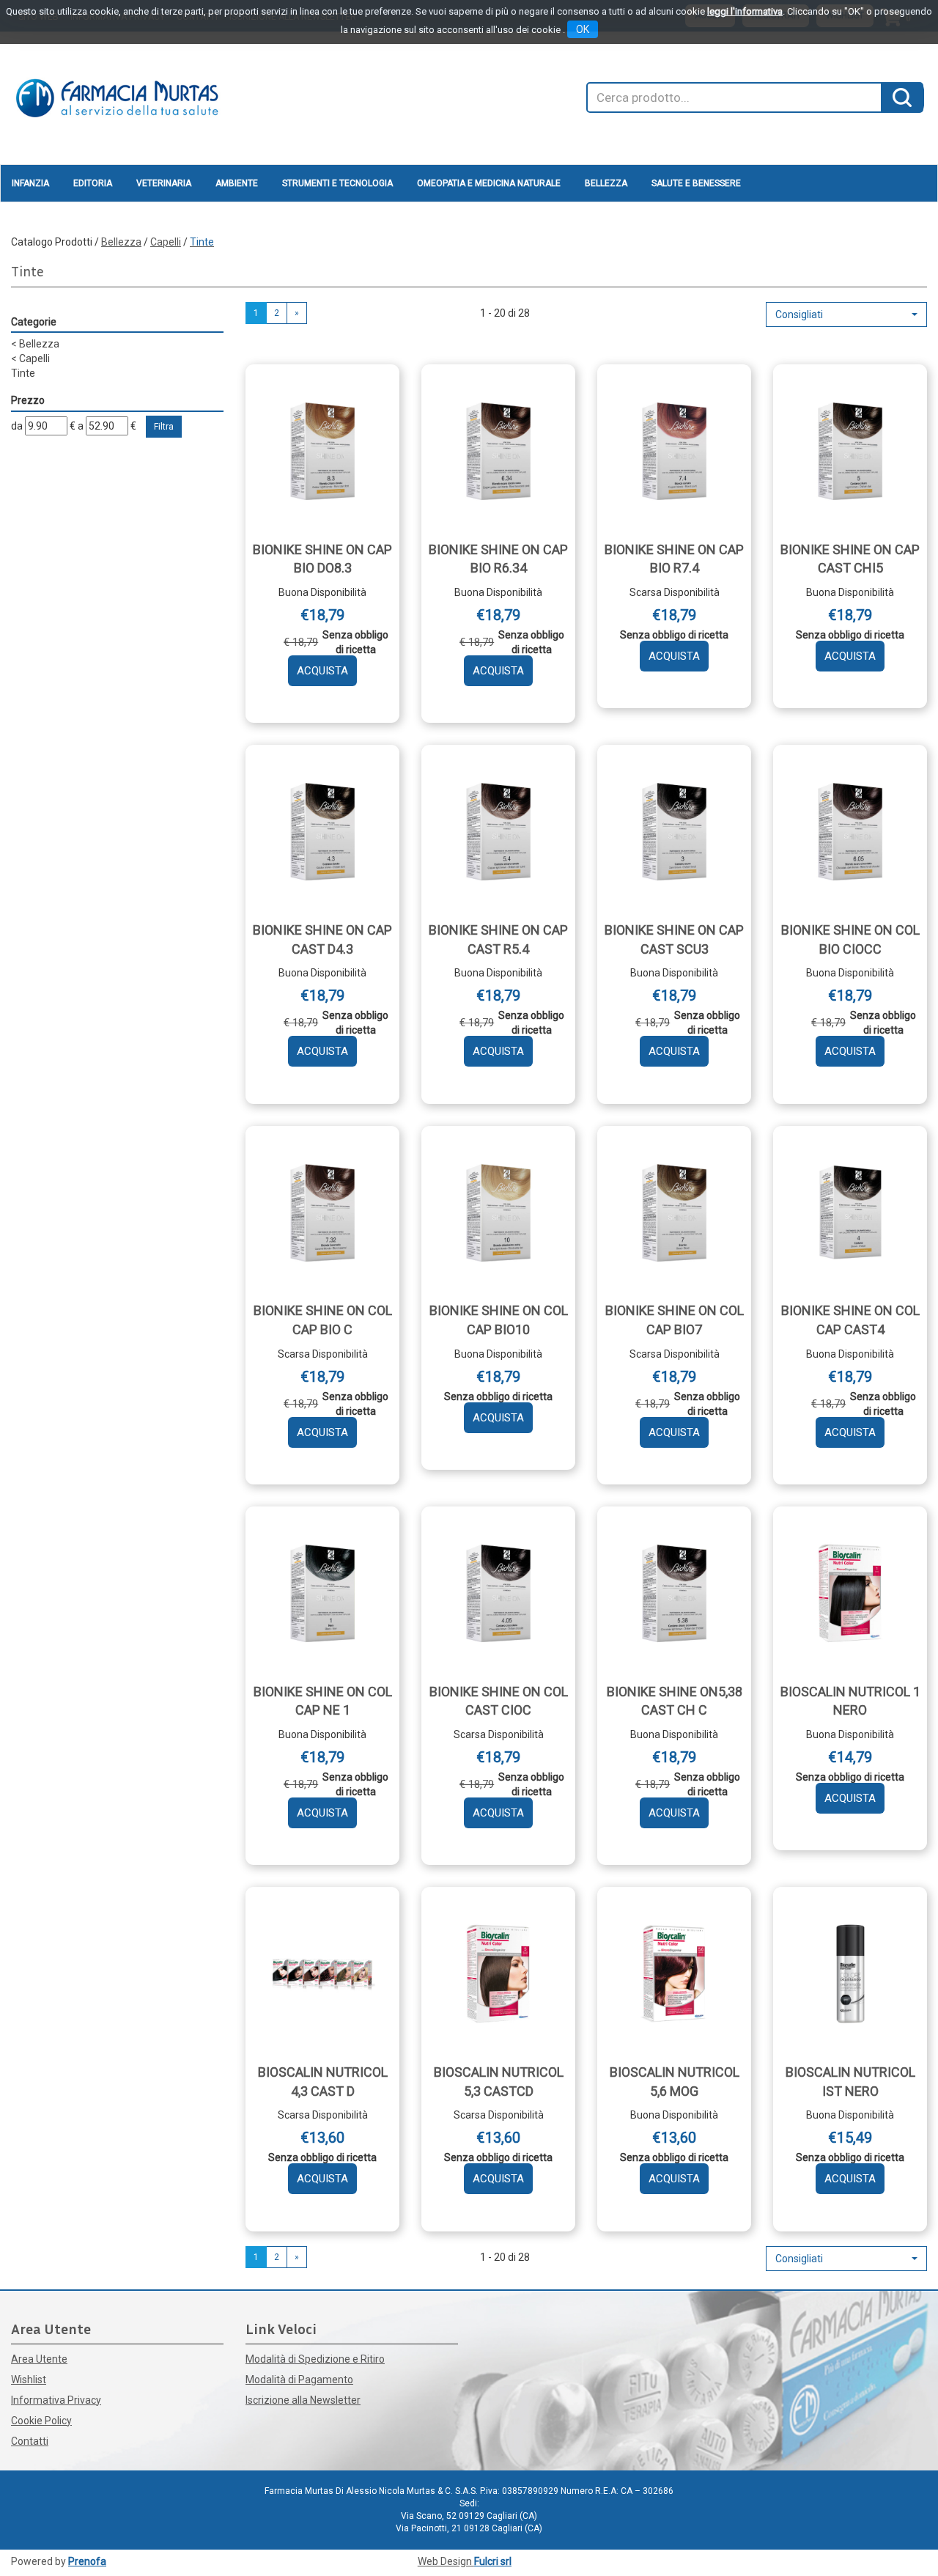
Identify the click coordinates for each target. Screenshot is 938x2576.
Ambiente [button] (237, 183)
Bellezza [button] (606, 183)
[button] (846, 314)
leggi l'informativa (745, 11)
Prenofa (87, 2561)
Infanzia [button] (30, 183)
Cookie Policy (41, 2421)
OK (583, 29)
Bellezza (121, 242)
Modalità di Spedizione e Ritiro (315, 2359)
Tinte (23, 373)
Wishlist (29, 2380)
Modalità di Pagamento (299, 2380)
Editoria (93, 183)
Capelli (166, 242)
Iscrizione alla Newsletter (303, 2400)
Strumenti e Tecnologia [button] (337, 183)
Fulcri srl (493, 2561)
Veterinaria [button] (164, 183)
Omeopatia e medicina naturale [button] (489, 183)
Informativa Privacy (56, 2400)
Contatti (30, 2441)
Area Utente (39, 2359)
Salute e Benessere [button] (696, 183)
